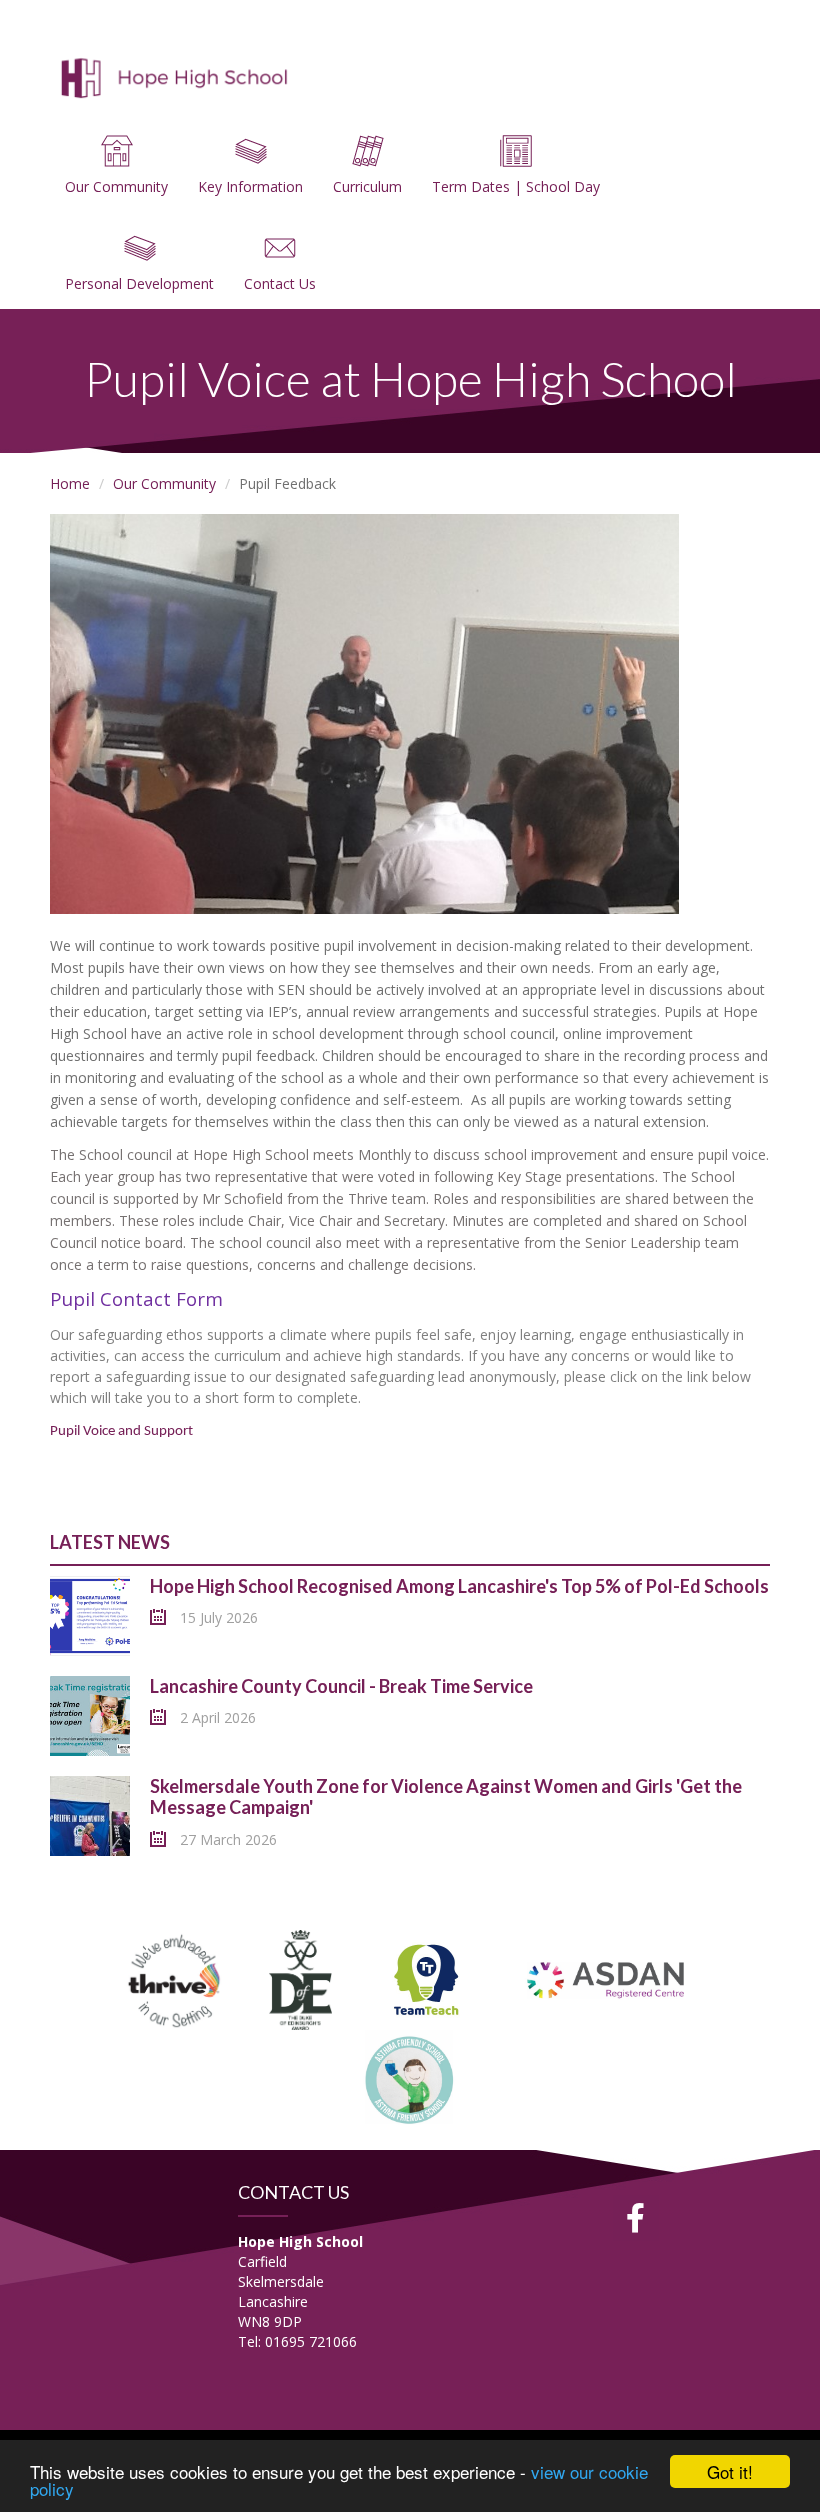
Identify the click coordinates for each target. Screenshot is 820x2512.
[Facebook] (636, 2218)
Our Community (116, 186)
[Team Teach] (426, 1978)
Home (70, 483)
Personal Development (139, 283)
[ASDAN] (607, 1978)
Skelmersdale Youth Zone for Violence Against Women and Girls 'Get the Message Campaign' (446, 1797)
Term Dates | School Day (516, 186)
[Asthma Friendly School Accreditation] (410, 2078)
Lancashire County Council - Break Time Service (341, 1686)
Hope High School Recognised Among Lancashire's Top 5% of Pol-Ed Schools (459, 1586)
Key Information (250, 186)
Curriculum (367, 186)
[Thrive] (175, 1978)
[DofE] (300, 1978)
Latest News (110, 1542)
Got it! (730, 2471)
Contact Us (280, 283)
